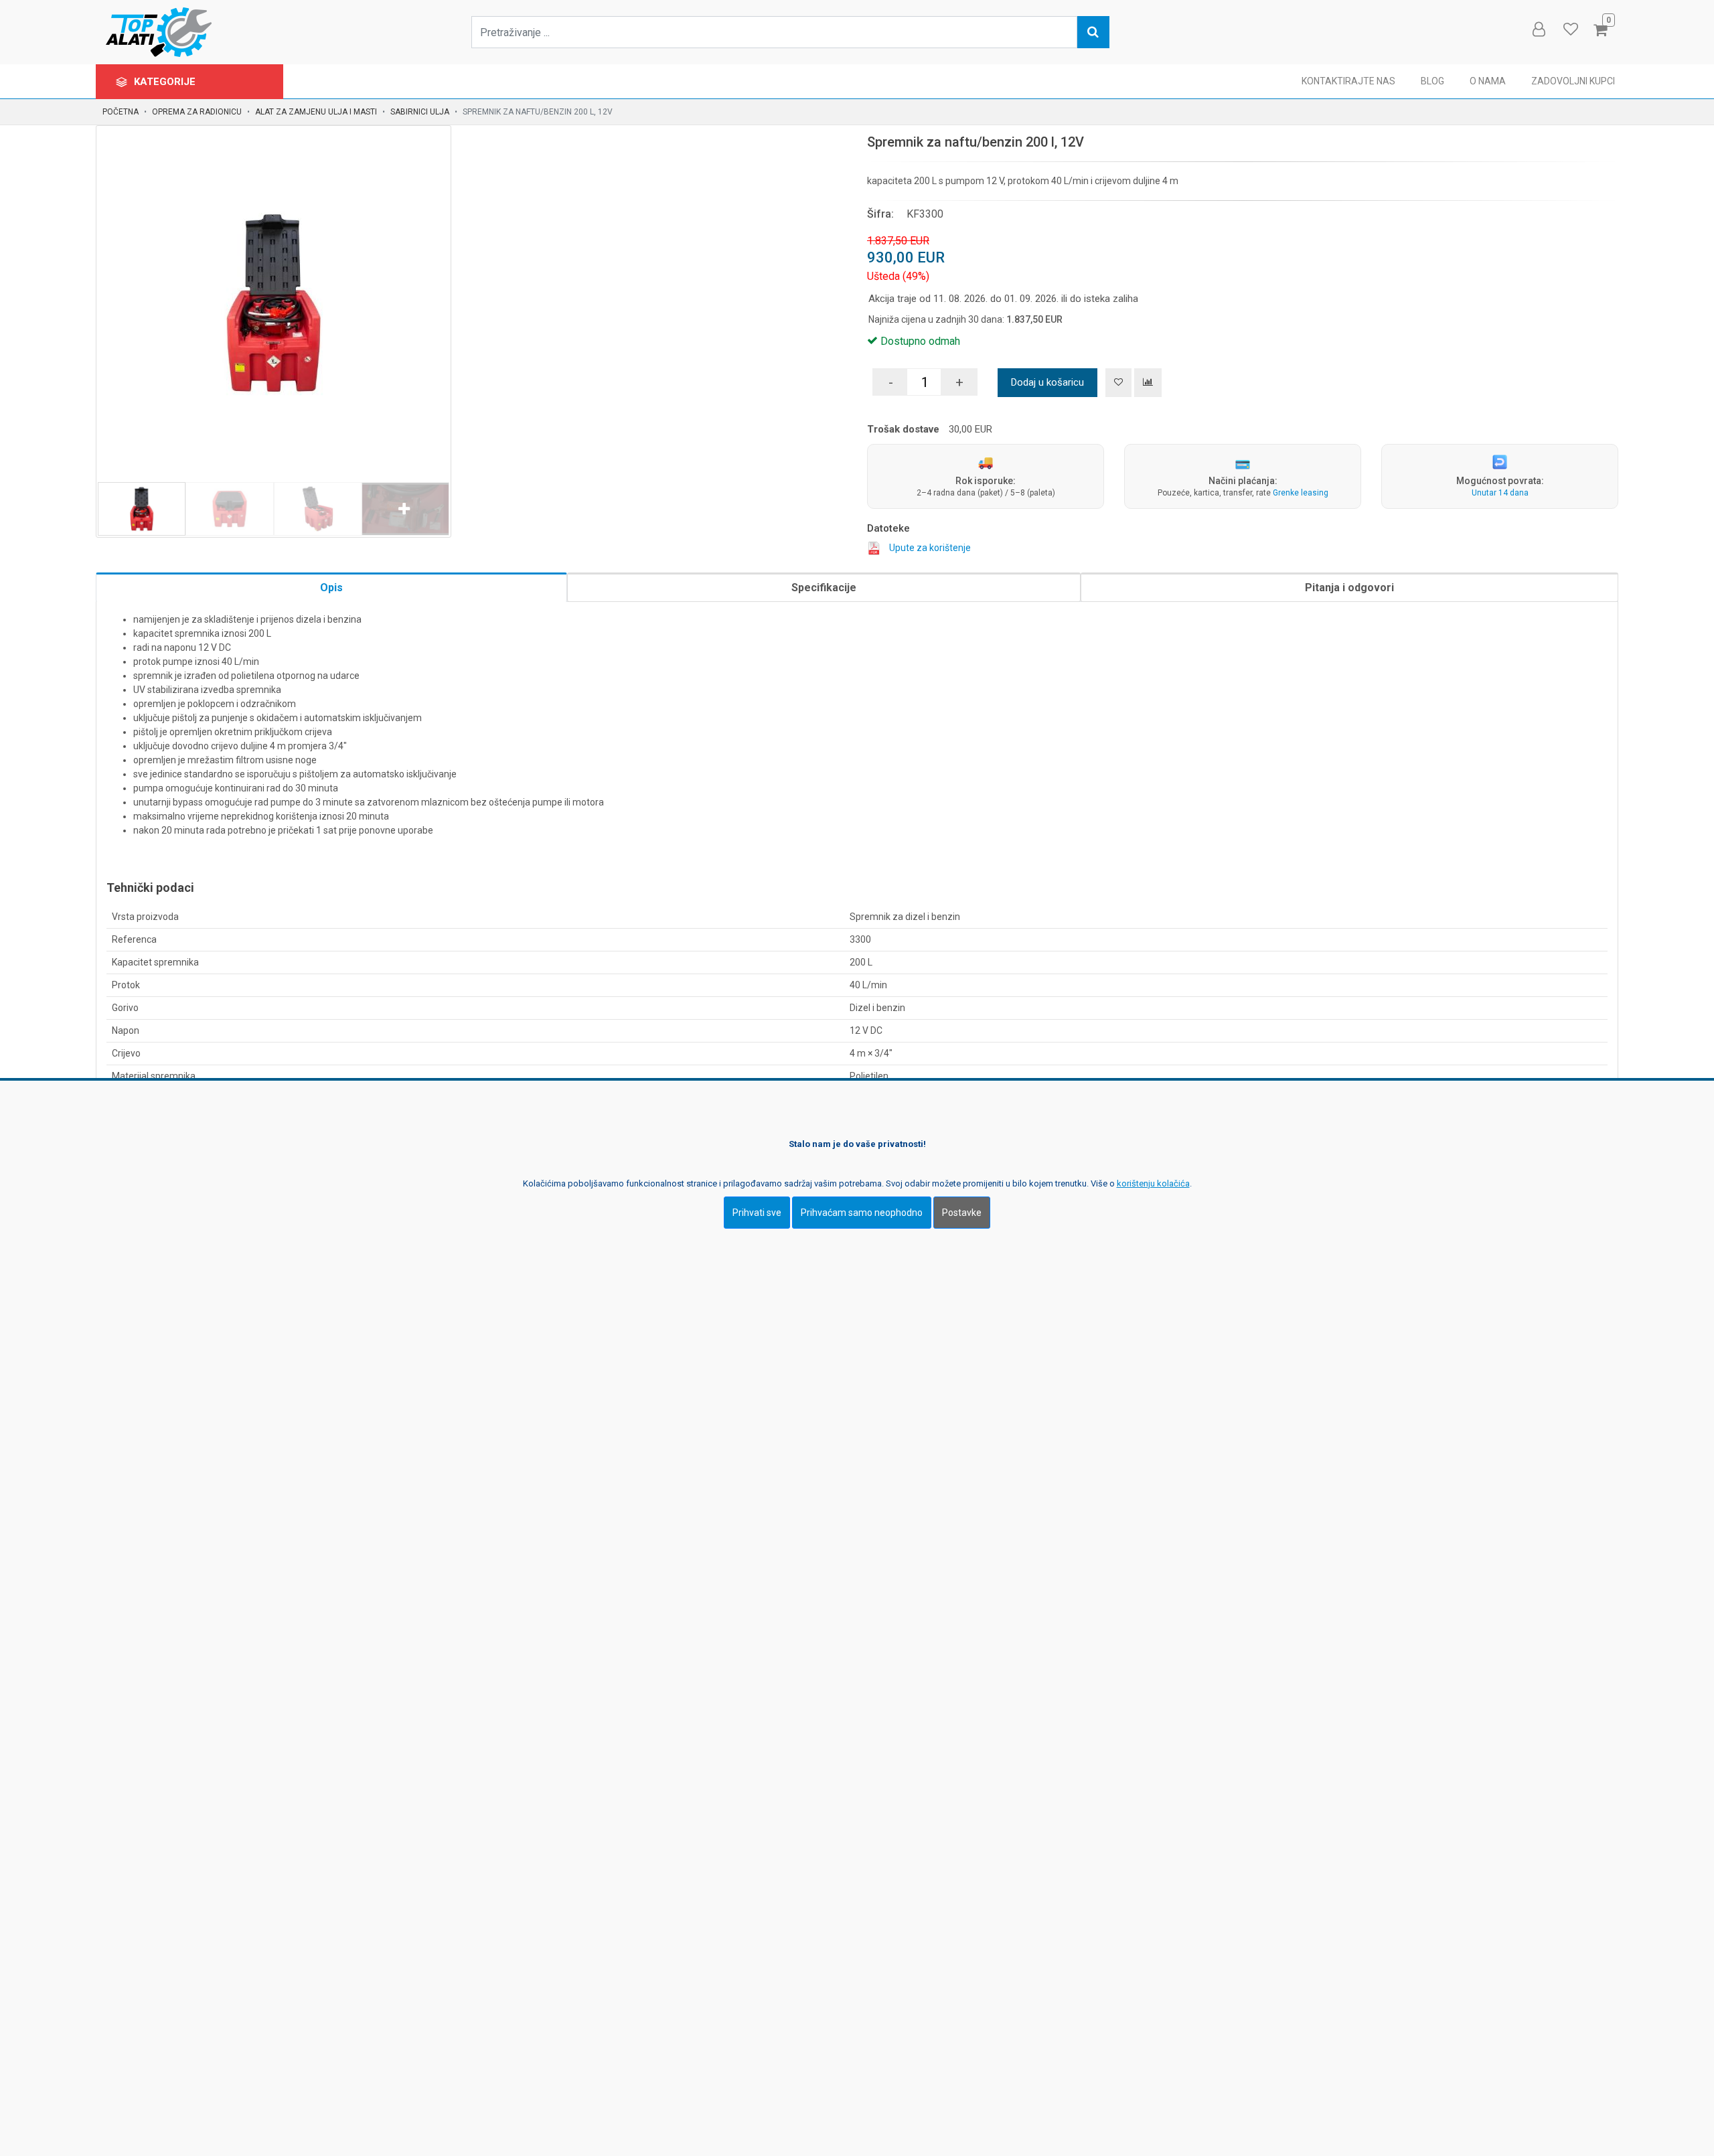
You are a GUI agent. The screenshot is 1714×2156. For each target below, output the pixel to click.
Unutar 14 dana (1500, 493)
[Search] (1093, 32)
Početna (121, 112)
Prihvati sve (757, 1213)
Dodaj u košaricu (1047, 382)
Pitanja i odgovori (1349, 588)
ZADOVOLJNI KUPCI (1573, 81)
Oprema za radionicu (197, 112)
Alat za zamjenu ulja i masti (316, 112)
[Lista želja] (1118, 383)
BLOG (1432, 81)
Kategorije (166, 82)
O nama (1488, 81)
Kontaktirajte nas (1348, 81)
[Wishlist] (1570, 29)
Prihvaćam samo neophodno (862, 1213)
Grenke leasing (1301, 493)
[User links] (1538, 29)
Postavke (962, 1213)
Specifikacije (824, 588)
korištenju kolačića (1153, 1183)
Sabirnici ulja (420, 112)
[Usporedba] (1148, 383)
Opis (331, 588)
